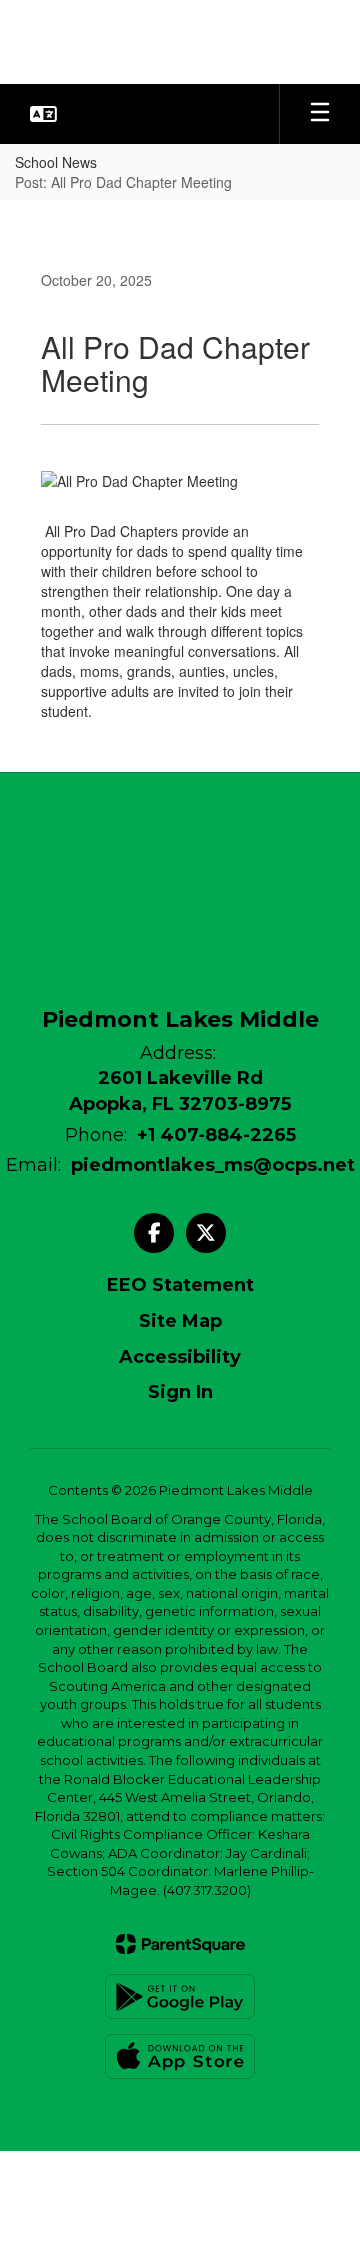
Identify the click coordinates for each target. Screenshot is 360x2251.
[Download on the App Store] (180, 2056)
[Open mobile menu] (320, 114)
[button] (43, 114)
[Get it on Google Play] (180, 1996)
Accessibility (180, 1357)
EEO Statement (180, 1285)
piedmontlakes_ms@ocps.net (213, 1165)
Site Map (180, 1321)
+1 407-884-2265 (216, 1135)
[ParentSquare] (180, 1944)
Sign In (180, 1392)
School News (56, 162)
